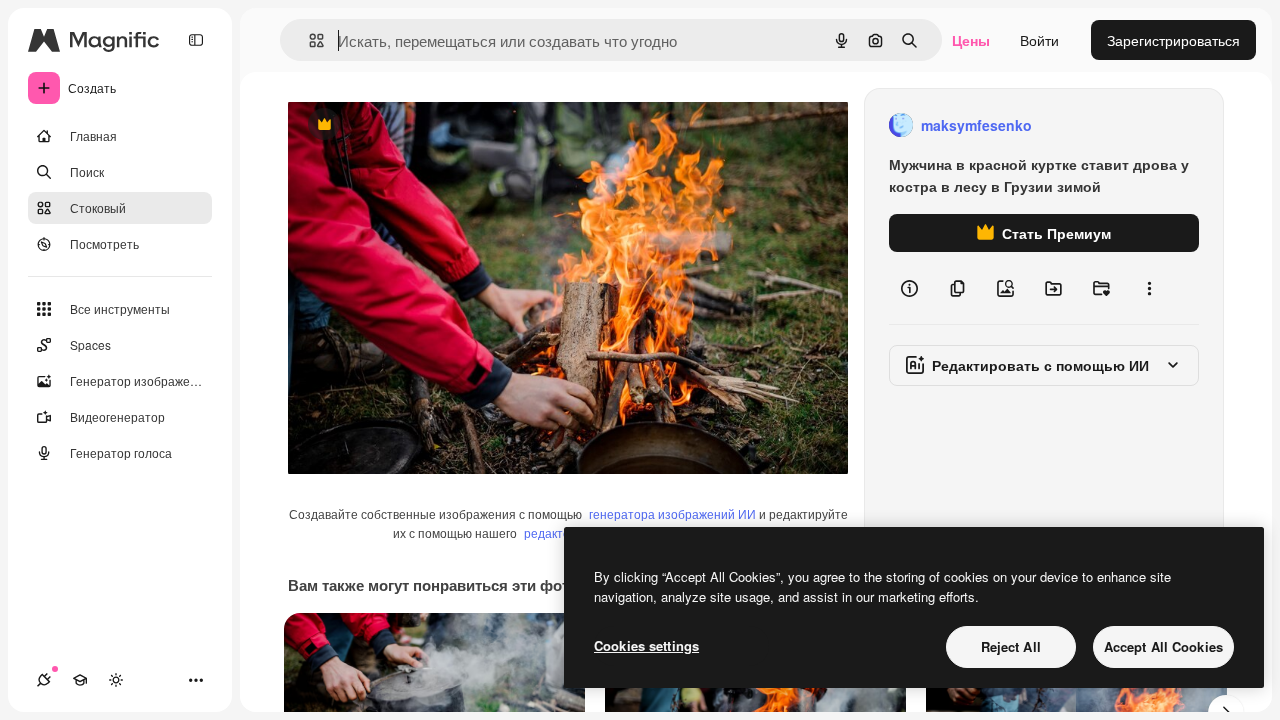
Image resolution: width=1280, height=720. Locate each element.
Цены (971, 40)
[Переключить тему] (116, 680)
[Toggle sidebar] (196, 40)
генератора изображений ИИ (672, 513)
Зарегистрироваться (1173, 40)
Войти (1039, 40)
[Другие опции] (1149, 288)
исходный (422, 125)
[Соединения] (44, 680)
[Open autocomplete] (308, 40)
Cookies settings (646, 645)
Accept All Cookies (1163, 646)
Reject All (1011, 646)
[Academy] (80, 680)
